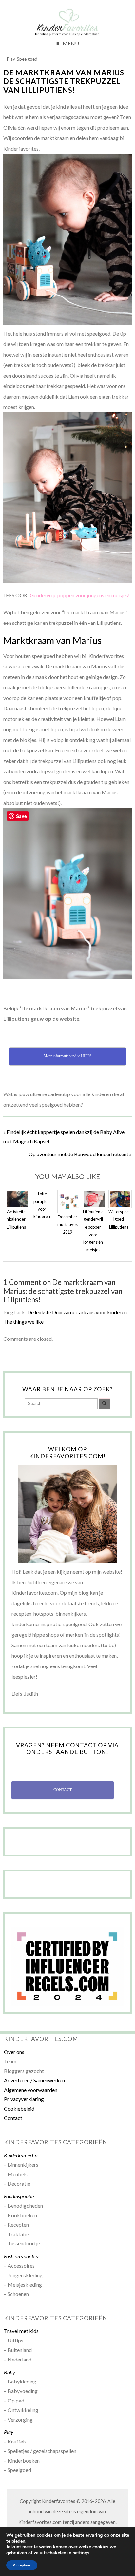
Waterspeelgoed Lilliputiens (119, 1219)
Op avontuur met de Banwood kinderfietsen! (78, 1154)
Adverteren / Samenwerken (34, 2080)
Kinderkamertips (22, 2155)
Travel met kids (21, 2331)
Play (11, 59)
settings (81, 2553)
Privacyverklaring (24, 2099)
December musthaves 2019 (67, 1224)
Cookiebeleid (19, 2108)
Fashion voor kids (22, 2256)
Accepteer (22, 2565)
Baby (10, 2372)
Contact (13, 2118)
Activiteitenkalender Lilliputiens (16, 1219)
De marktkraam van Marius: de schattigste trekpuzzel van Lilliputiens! (65, 82)
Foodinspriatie (19, 2196)
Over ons (14, 2052)
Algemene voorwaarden (31, 2090)
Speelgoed (27, 59)
